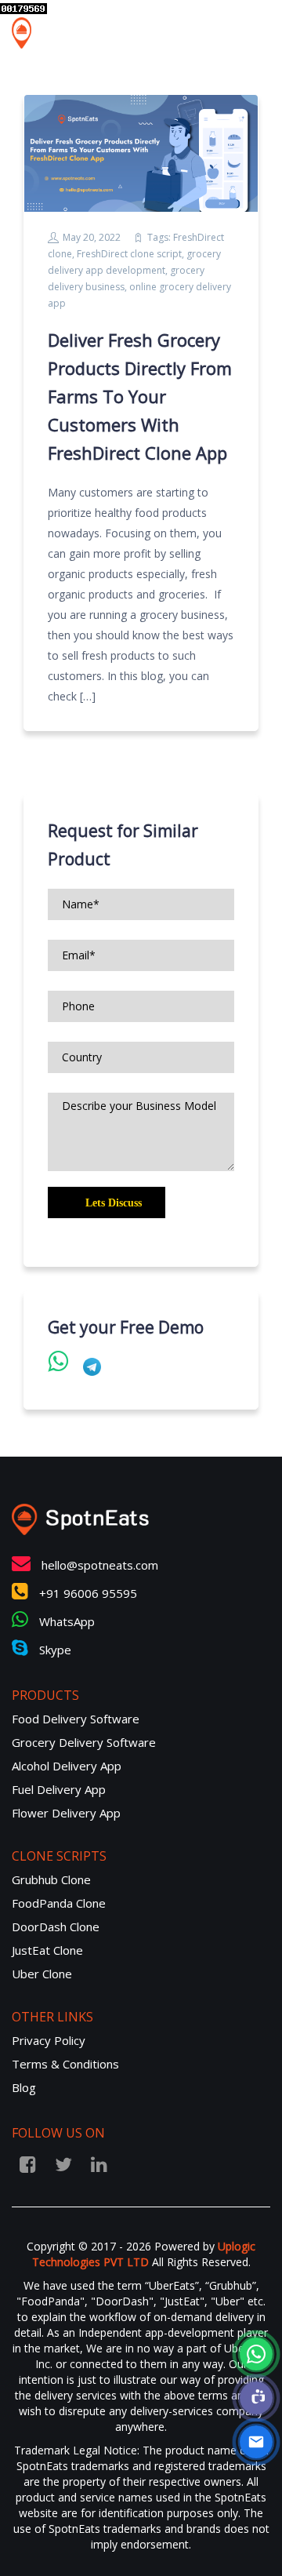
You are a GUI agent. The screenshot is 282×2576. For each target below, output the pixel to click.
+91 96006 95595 (87, 1593)
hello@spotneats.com (100, 1565)
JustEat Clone (47, 1950)
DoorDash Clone (56, 1927)
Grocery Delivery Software (84, 1742)
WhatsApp (65, 1621)
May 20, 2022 (92, 237)
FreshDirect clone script (129, 254)
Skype (54, 1650)
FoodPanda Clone (59, 1903)
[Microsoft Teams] (256, 2398)
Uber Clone (42, 1974)
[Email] (256, 2442)
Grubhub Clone (51, 1879)
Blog (24, 2087)
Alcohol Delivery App (67, 1766)
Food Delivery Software (76, 1719)
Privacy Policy (49, 2040)
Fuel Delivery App (59, 1789)
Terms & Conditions (65, 2064)
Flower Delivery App (66, 1813)
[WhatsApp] (256, 2354)
